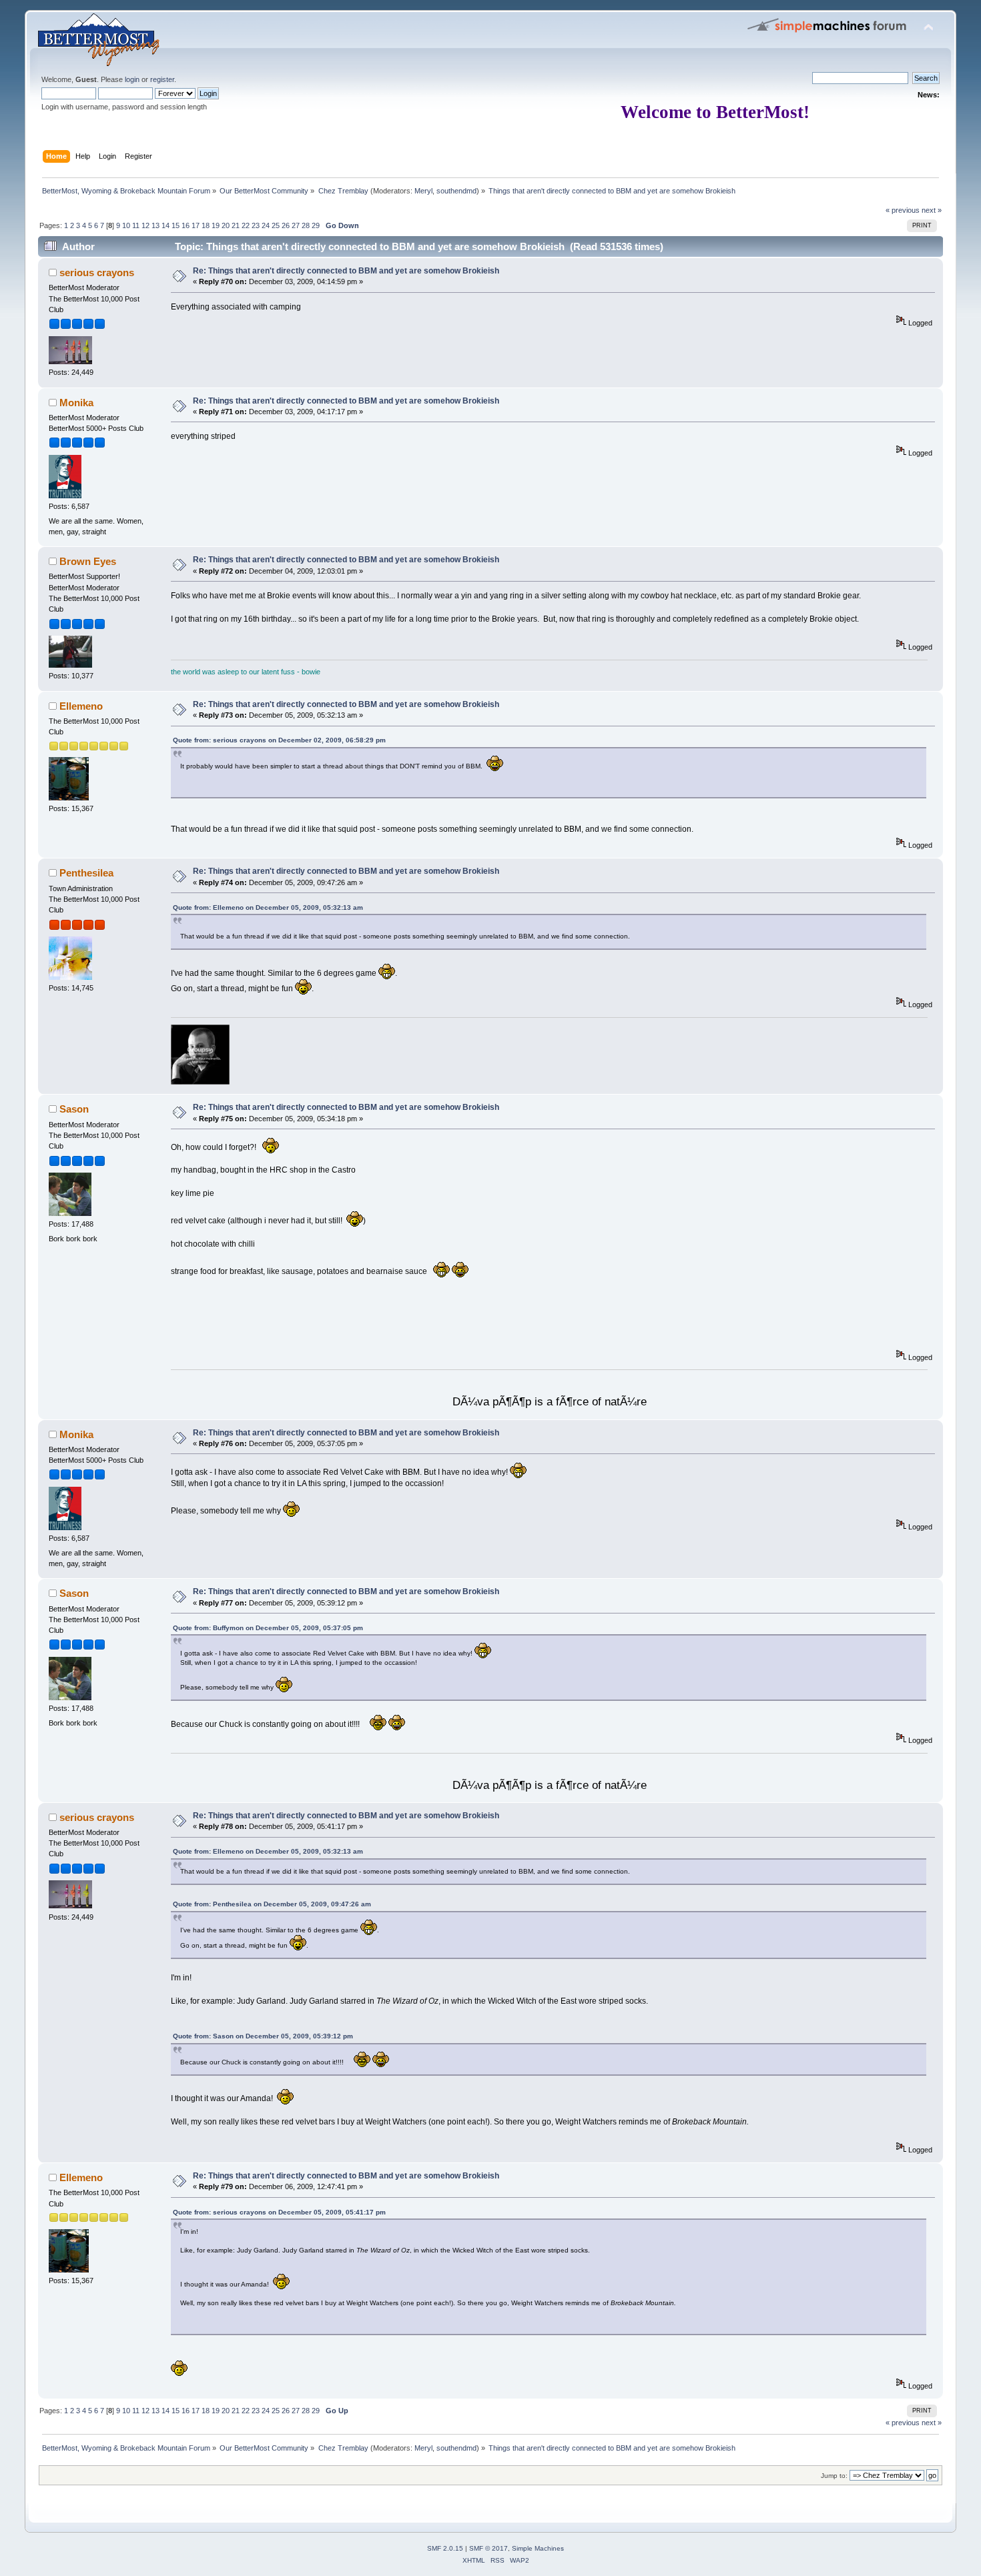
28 (306, 225)
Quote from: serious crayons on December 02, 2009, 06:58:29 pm (279, 740)
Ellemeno (81, 706)
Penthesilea (86, 873)
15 (176, 225)
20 (226, 225)
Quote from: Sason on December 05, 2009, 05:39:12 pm (263, 2036)
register (162, 79)
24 (266, 225)
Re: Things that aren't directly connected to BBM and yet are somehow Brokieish (346, 271)
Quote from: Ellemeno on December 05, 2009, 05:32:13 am (268, 907)
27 (296, 225)
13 (155, 225)
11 (136, 225)
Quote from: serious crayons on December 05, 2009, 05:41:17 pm (279, 2212)
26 (286, 225)
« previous (903, 210)
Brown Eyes (88, 561)
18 (206, 225)
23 (256, 225)
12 (145, 225)
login (132, 79)
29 (316, 225)
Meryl (423, 191)
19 (216, 225)
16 (186, 225)
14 (166, 225)
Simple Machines (538, 2548)
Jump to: (834, 2476)
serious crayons (97, 272)
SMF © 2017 (488, 2548)
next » (932, 210)
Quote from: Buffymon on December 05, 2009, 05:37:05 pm (268, 1628)
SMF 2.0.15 (445, 2548)
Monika (76, 403)
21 (236, 225)
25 (276, 225)
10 (126, 225)
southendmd (456, 191)
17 (196, 225)
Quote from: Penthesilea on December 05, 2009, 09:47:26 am (272, 1904)
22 (246, 225)
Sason (74, 1109)
